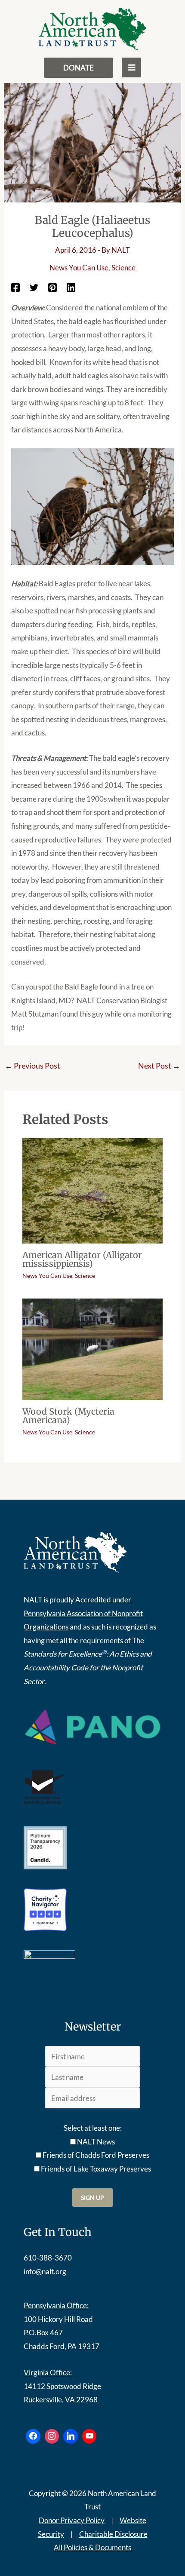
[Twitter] (34, 287)
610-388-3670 (48, 2258)
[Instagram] (52, 2436)
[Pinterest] (52, 287)
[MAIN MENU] (132, 67)
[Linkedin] (71, 287)
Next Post (159, 1066)
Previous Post (32, 1066)
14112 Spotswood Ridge (62, 2386)
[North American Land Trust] (92, 29)
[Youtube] (89, 2436)
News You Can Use (79, 268)
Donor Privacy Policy (72, 2520)
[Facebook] (15, 287)
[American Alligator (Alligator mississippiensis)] (93, 1190)
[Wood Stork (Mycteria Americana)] (93, 1348)
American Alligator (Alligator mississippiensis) (82, 1259)
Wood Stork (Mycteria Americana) (68, 1416)
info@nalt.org (45, 2271)
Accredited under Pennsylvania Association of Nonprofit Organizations (83, 1613)
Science (123, 268)
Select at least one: (93, 2128)
